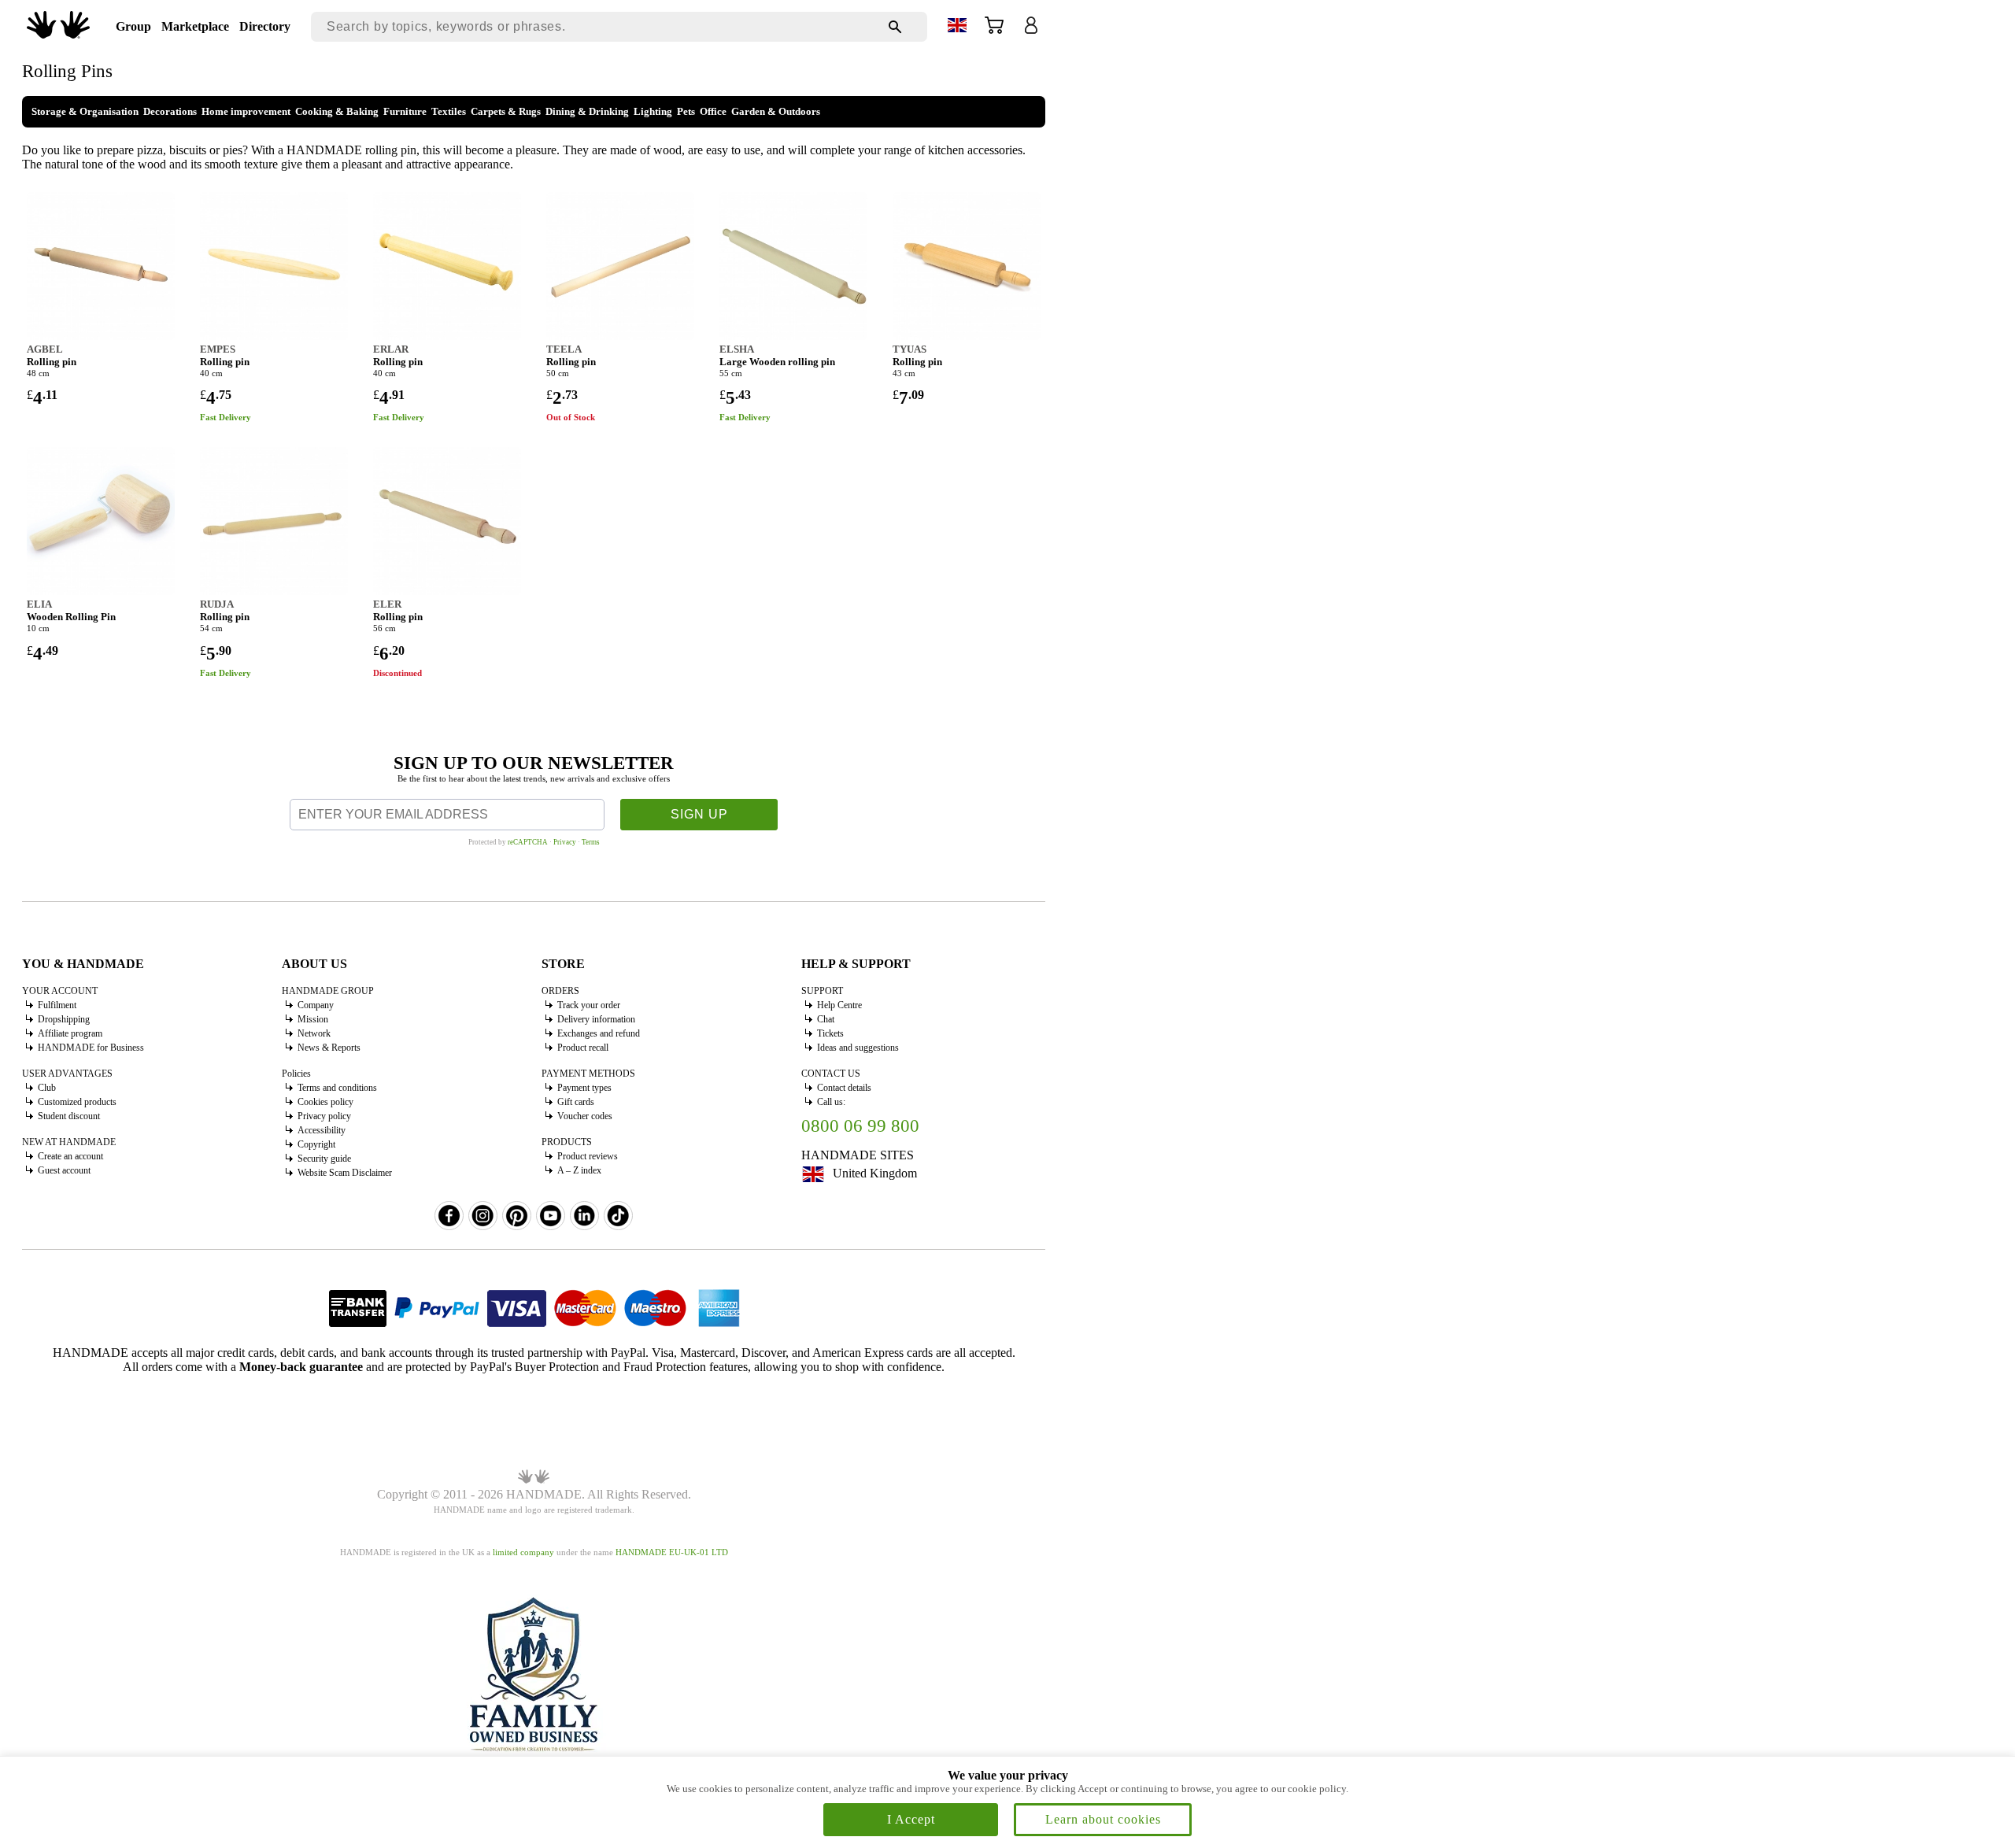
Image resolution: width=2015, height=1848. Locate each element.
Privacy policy (324, 1116)
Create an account (70, 1156)
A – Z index (579, 1170)
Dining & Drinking (587, 111)
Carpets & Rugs (506, 111)
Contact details (844, 1088)
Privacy (565, 842)
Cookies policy (325, 1102)
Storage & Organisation (85, 111)
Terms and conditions (337, 1088)
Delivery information (596, 1019)
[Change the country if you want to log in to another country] (957, 28)
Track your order (589, 1005)
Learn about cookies (1103, 1819)
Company (316, 1005)
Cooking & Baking (337, 111)
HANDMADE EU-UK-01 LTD (672, 1552)
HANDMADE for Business (91, 1048)
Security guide (324, 1159)
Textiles (449, 111)
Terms (591, 842)
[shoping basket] (994, 30)
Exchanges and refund (599, 1033)
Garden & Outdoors (776, 111)
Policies (296, 1074)
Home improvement (246, 111)
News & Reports (329, 1048)
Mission (313, 1019)
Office (713, 111)
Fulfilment (57, 1005)
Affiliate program (70, 1033)
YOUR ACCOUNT (60, 991)
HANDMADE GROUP (328, 991)
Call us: (831, 1102)
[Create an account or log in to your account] (1031, 30)
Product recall (583, 1048)
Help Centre (839, 1005)
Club (47, 1088)
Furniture (405, 111)
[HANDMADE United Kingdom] (58, 34)
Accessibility (322, 1130)
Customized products (77, 1102)
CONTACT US (831, 1074)
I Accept (911, 1819)
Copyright (316, 1144)
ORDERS (560, 991)
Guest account (64, 1170)
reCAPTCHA (528, 842)
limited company (523, 1552)
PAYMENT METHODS (588, 1074)
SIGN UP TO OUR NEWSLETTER (534, 763)
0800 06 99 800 (860, 1126)
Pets (686, 111)
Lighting (653, 111)
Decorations (170, 111)
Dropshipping (64, 1019)
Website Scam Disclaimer (345, 1173)
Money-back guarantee (301, 1367)
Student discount (69, 1116)
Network (314, 1033)
